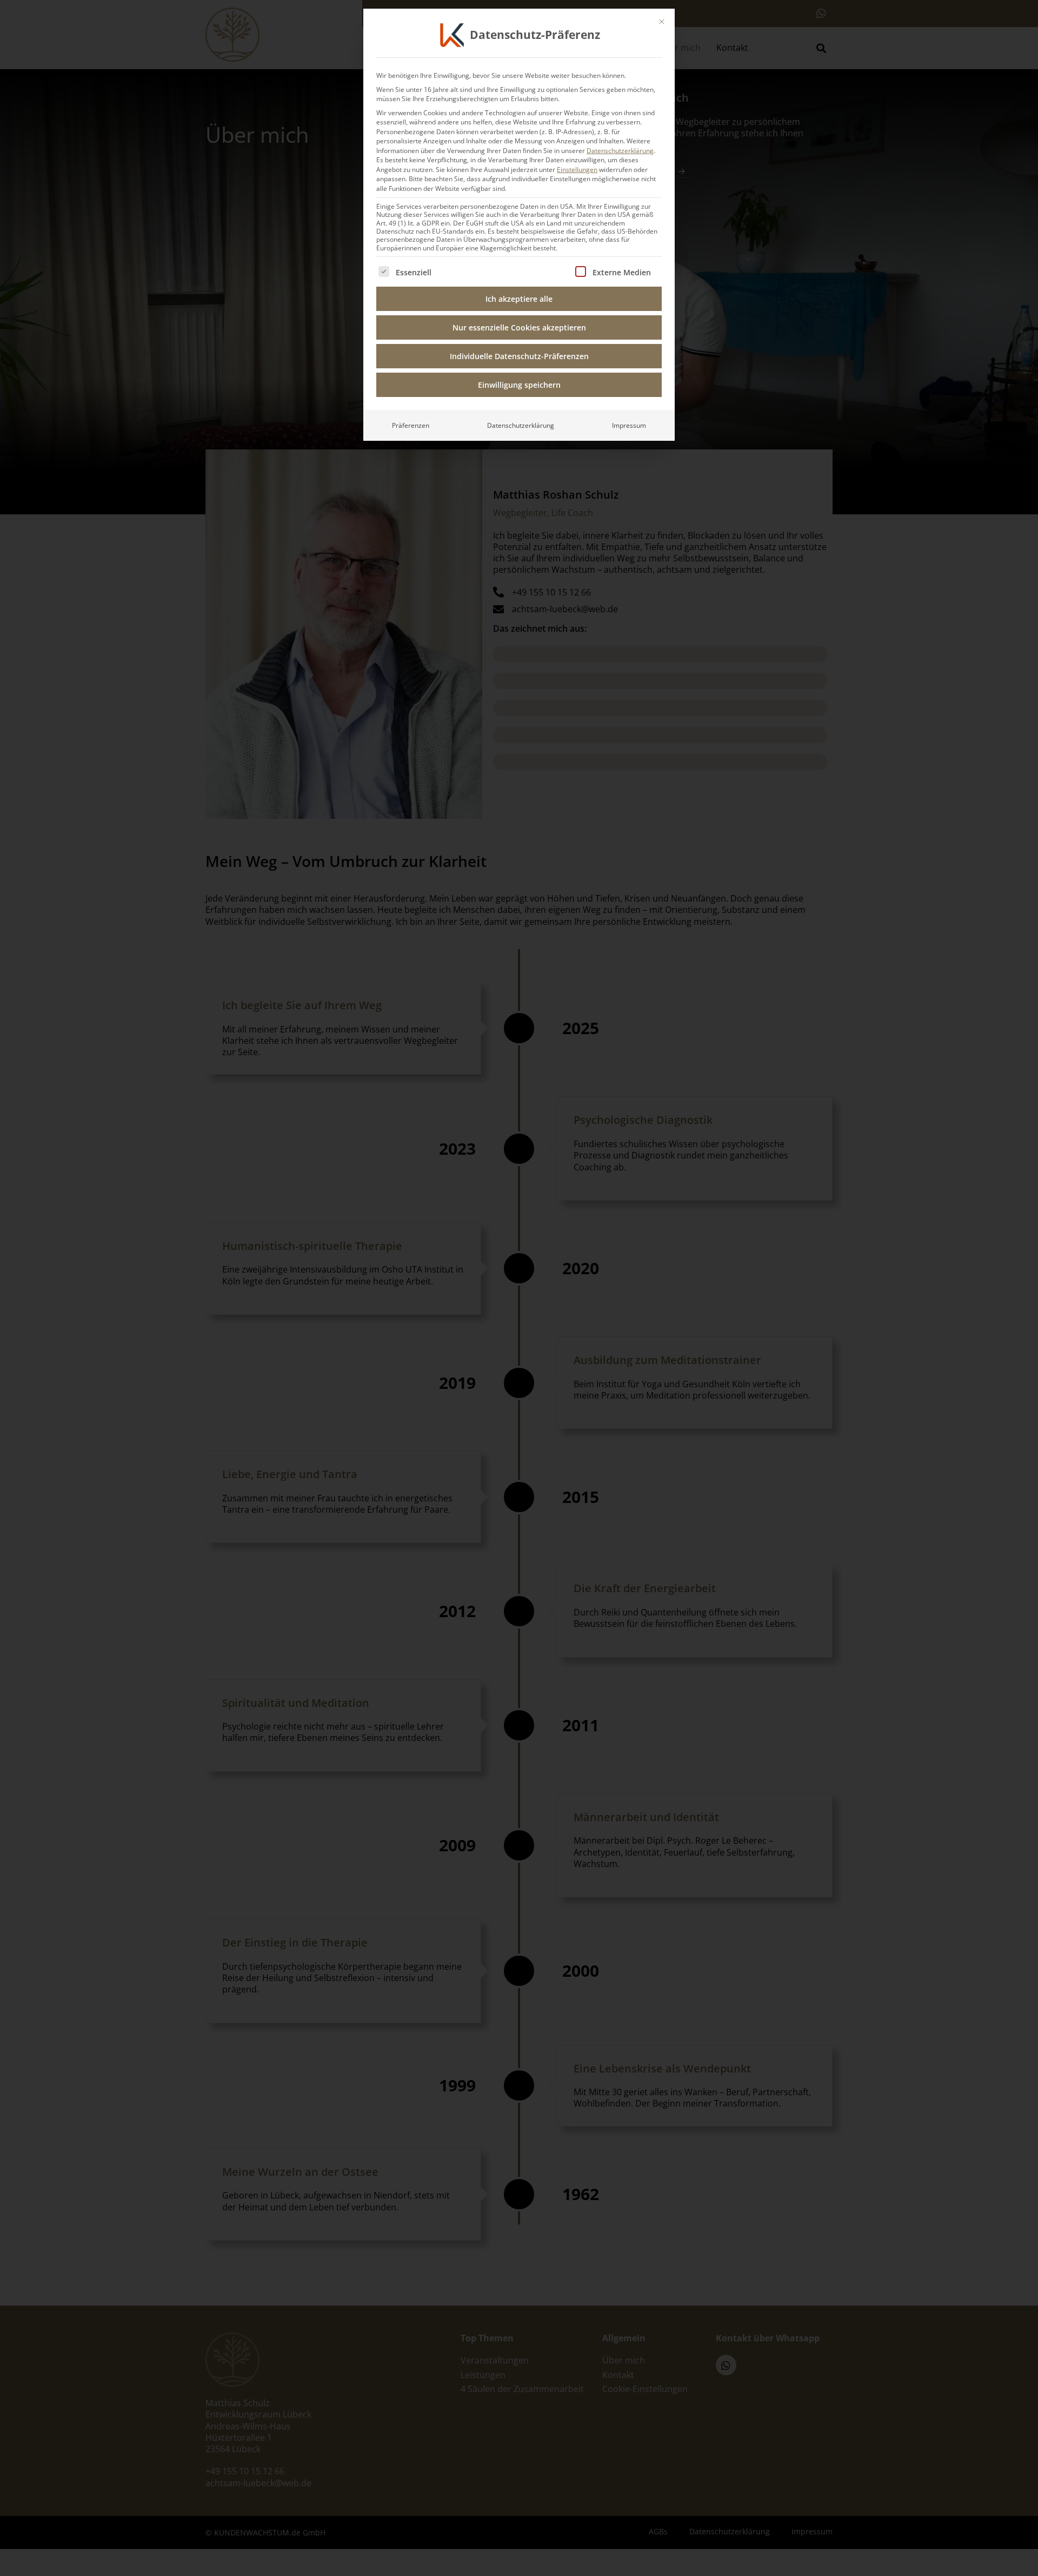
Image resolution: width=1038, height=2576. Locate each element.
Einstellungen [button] (577, 170)
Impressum (629, 425)
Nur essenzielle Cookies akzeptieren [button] (519, 327)
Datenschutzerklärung (620, 151)
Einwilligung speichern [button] (519, 385)
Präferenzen (411, 425)
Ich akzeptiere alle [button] (519, 299)
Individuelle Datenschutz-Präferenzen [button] (519, 356)
